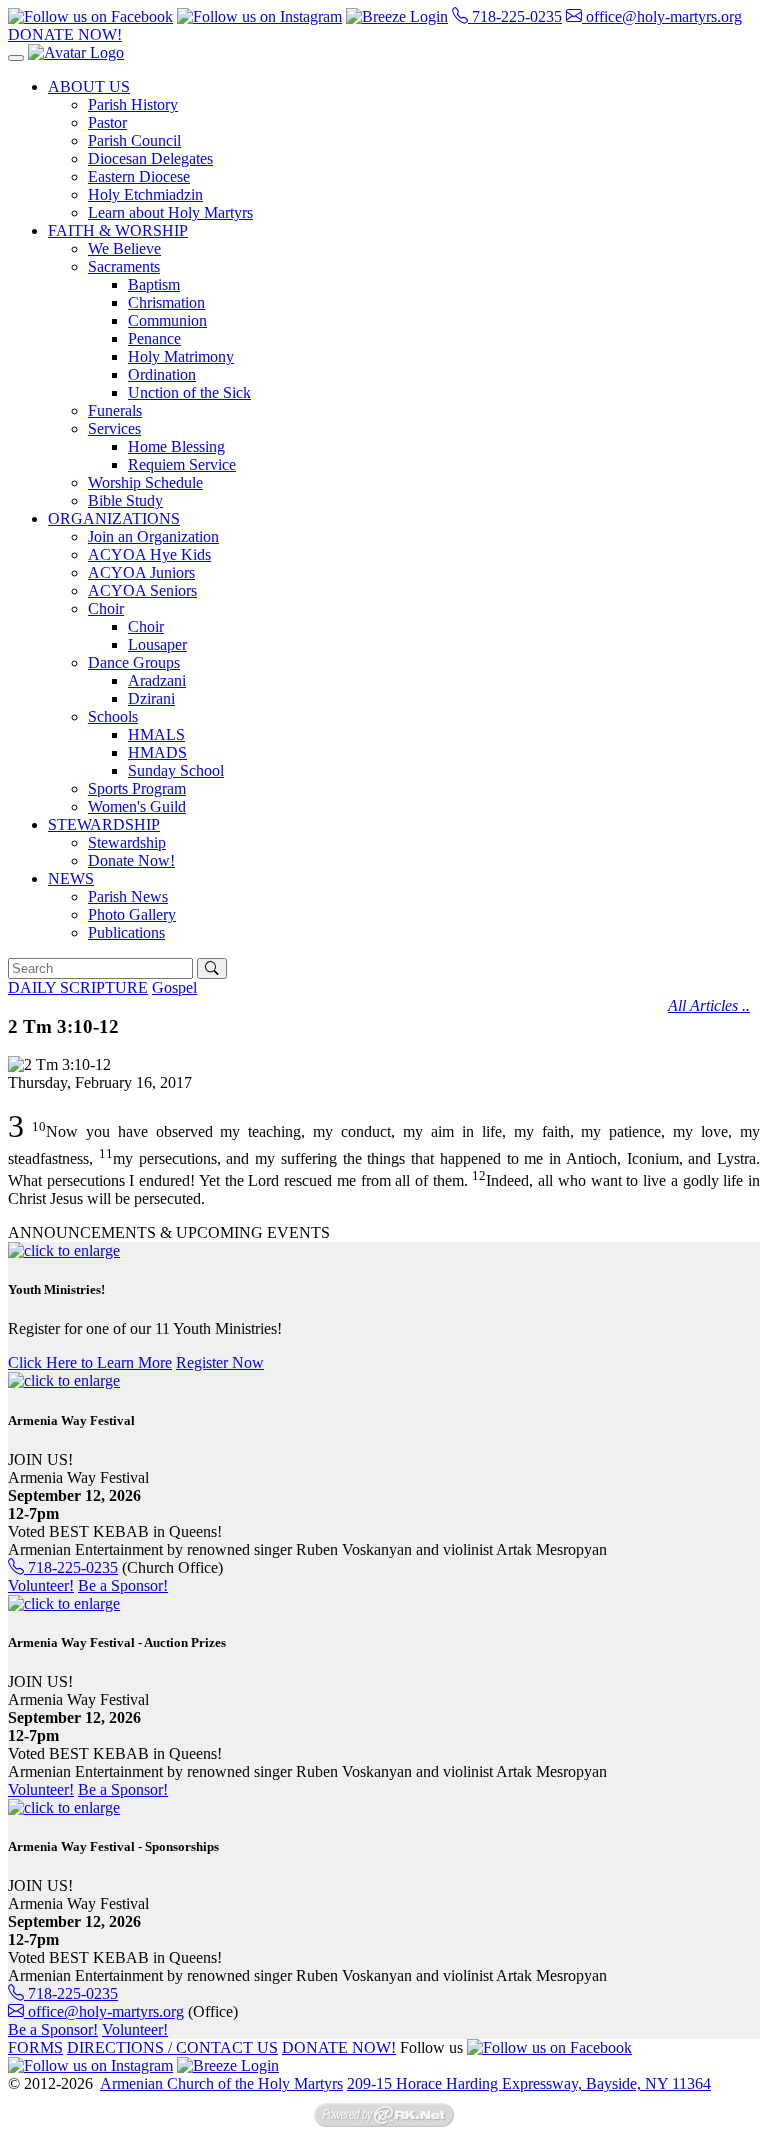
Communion (167, 320)
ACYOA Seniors (142, 590)
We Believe (124, 248)
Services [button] (114, 428)
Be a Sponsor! (123, 1585)
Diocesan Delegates (150, 158)
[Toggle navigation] (16, 58)
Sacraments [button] (124, 266)
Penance (154, 338)
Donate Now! (131, 860)
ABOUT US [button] (89, 86)
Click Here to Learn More (90, 1362)
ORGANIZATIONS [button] (114, 518)
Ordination (162, 374)
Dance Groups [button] (134, 662)
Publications (126, 932)
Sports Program (137, 788)
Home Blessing (176, 446)
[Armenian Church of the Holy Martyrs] (76, 52)
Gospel (174, 987)
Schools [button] (113, 716)
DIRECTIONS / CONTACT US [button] (172, 2047)
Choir (146, 626)
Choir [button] (106, 608)
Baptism (154, 284)
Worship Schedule (145, 482)
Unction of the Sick (189, 392)
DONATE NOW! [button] (65, 34)
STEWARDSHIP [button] (104, 824)
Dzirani (151, 698)
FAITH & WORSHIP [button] (118, 230)
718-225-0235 (515, 16)
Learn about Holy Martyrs (170, 212)
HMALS (156, 734)
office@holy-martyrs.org (662, 16)
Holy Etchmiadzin (145, 194)
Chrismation (166, 302)
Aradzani (157, 680)
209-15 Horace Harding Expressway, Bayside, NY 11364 (529, 2083)
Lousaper (157, 644)
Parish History (133, 104)
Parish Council (134, 140)
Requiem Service (182, 464)
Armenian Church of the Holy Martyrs (221, 2083)
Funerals (115, 410)
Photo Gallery (132, 914)
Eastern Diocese (139, 176)
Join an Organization (153, 536)
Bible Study (125, 500)
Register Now (220, 1362)
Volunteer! (41, 1585)
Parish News (128, 896)
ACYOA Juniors (141, 572)
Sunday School (176, 770)
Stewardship (127, 842)
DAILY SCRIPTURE (78, 987)
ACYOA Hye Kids (149, 554)
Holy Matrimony (181, 356)
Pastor (107, 122)
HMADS (157, 752)
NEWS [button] (71, 878)
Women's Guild (137, 806)
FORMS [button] (35, 2047)
